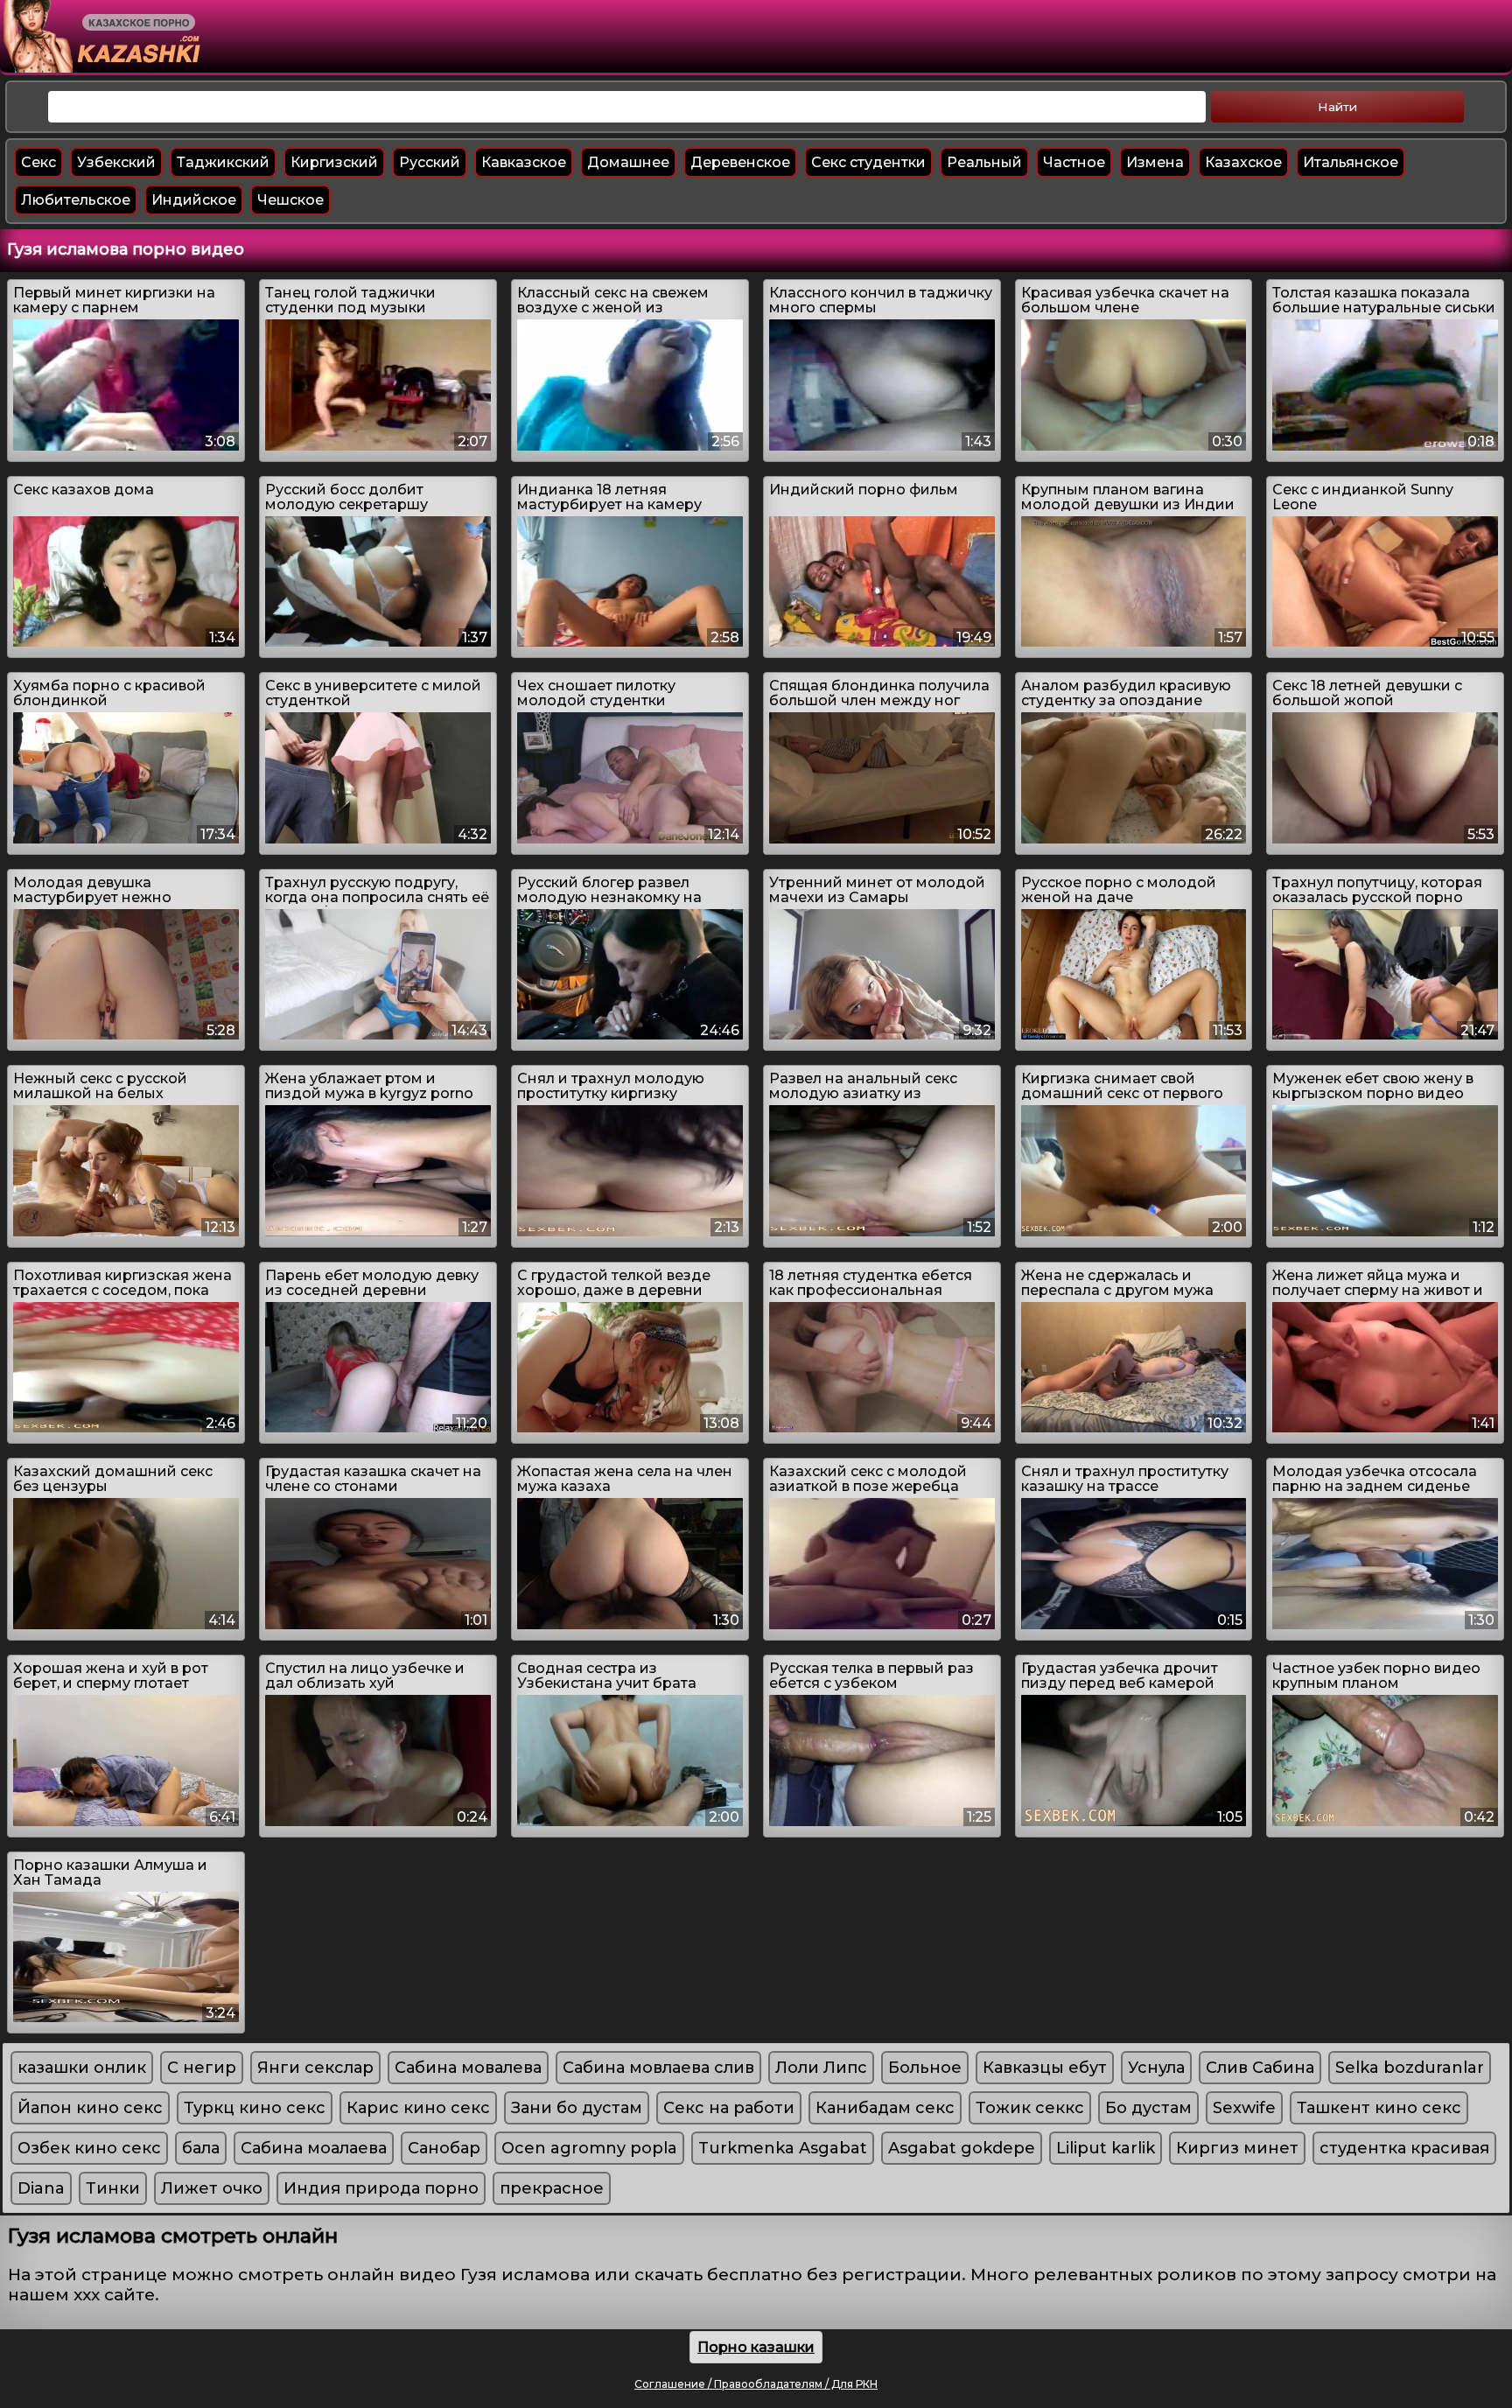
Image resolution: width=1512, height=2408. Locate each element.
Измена (1155, 162)
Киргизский (334, 162)
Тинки (113, 2188)
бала (201, 2148)
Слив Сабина (1260, 2068)
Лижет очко (212, 2188)
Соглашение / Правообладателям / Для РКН (756, 2384)
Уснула (1156, 2068)
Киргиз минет (1237, 2148)
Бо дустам (1148, 2108)
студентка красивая (1404, 2148)
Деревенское (740, 162)
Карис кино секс (418, 2108)
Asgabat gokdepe (962, 2148)
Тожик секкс (1030, 2108)
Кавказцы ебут (1045, 2068)
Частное (1074, 162)
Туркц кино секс (255, 2108)
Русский (430, 162)
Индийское (194, 200)
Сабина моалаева (314, 2148)
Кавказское (524, 162)
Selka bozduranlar (1410, 2068)
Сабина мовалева (468, 2068)
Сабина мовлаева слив (658, 2068)
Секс (38, 162)
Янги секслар (315, 2068)
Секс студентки (868, 162)
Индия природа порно (381, 2188)
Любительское (76, 200)
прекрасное (552, 2188)
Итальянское (1351, 162)
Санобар (444, 2148)
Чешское (290, 200)
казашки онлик (82, 2068)
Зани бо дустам (577, 2108)
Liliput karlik (1106, 2148)
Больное (925, 2068)
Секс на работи (729, 2108)
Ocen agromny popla (589, 2148)
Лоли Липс (821, 2068)
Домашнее (628, 162)
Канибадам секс (885, 2108)
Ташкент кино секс (1379, 2108)
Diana (41, 2188)
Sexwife (1244, 2108)
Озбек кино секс (89, 2148)
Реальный (984, 162)
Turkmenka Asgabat (783, 2148)
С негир (202, 2068)
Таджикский (223, 162)
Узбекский (116, 162)
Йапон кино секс (90, 2108)
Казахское (1243, 162)
